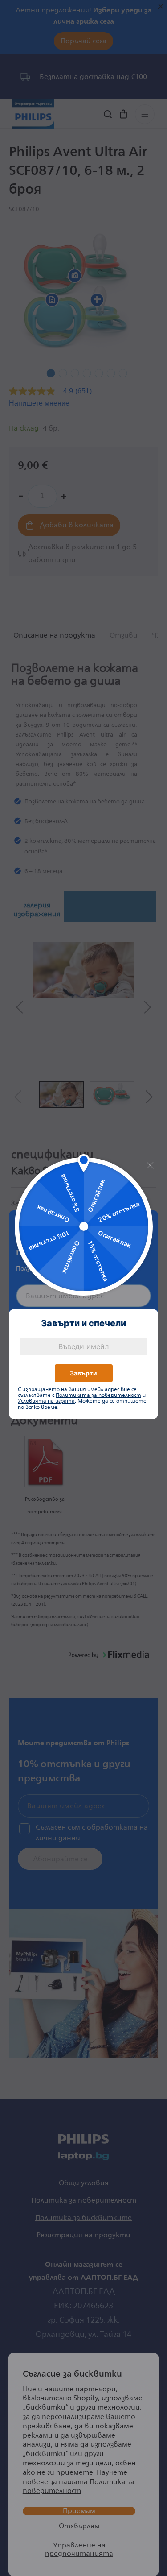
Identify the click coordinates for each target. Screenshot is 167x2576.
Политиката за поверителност (98, 1395)
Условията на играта (46, 1401)
